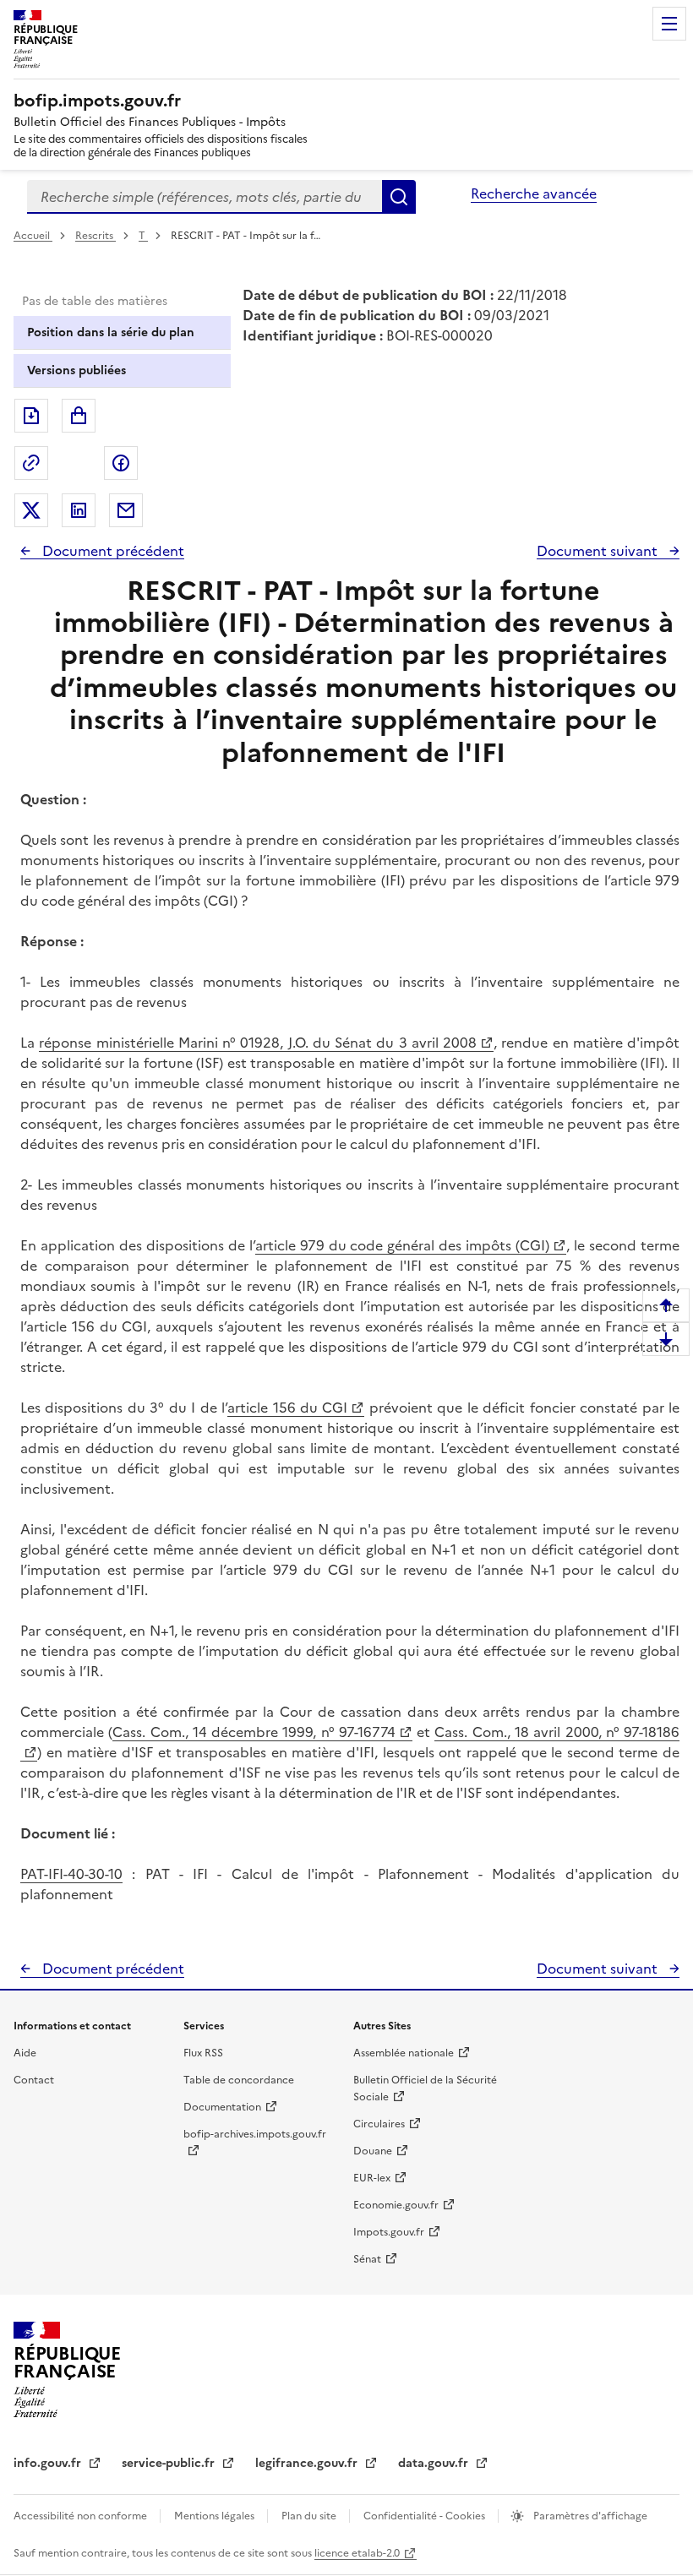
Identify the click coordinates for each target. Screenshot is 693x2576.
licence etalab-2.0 (357, 2553)
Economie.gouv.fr (396, 2205)
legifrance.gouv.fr (308, 2463)
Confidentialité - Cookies (426, 2516)
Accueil (33, 236)
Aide (25, 2053)
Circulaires (379, 2124)
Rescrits (95, 236)
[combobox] (205, 197)
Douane (373, 2151)
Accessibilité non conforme (82, 2516)
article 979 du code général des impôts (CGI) (403, 1245)
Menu (669, 24)
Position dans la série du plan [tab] (111, 332)
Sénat (367, 2259)
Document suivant (599, 551)
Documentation (222, 2107)
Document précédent (112, 551)
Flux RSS (203, 2053)
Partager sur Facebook (121, 463)
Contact (34, 2080)
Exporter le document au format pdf (31, 416)
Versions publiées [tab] (76, 370)
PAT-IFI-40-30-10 (71, 1874)
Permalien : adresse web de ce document (31, 463)
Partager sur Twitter (31, 510)
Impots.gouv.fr (389, 2232)
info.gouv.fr (49, 2463)
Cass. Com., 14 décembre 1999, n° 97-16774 (254, 1732)
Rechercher (399, 197)
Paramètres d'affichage (589, 2516)
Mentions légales (216, 2516)
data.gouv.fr (435, 2463)
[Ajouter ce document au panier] (79, 416)
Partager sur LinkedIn (79, 510)
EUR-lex (372, 2178)
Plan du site (310, 2516)
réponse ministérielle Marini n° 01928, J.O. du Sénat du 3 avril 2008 (258, 1043)
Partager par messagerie (126, 510)
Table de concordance (239, 2080)
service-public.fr (170, 2463)
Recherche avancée (534, 193)
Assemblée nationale (404, 2053)
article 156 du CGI (287, 1408)
